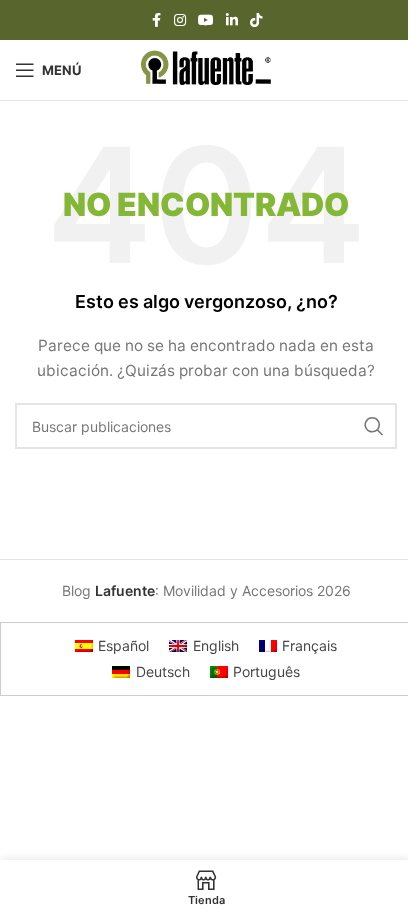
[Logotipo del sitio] (206, 68)
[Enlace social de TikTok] (256, 20)
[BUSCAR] (374, 426)
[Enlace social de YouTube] (206, 20)
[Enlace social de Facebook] (156, 20)
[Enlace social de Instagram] (180, 20)
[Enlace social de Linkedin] (232, 20)
